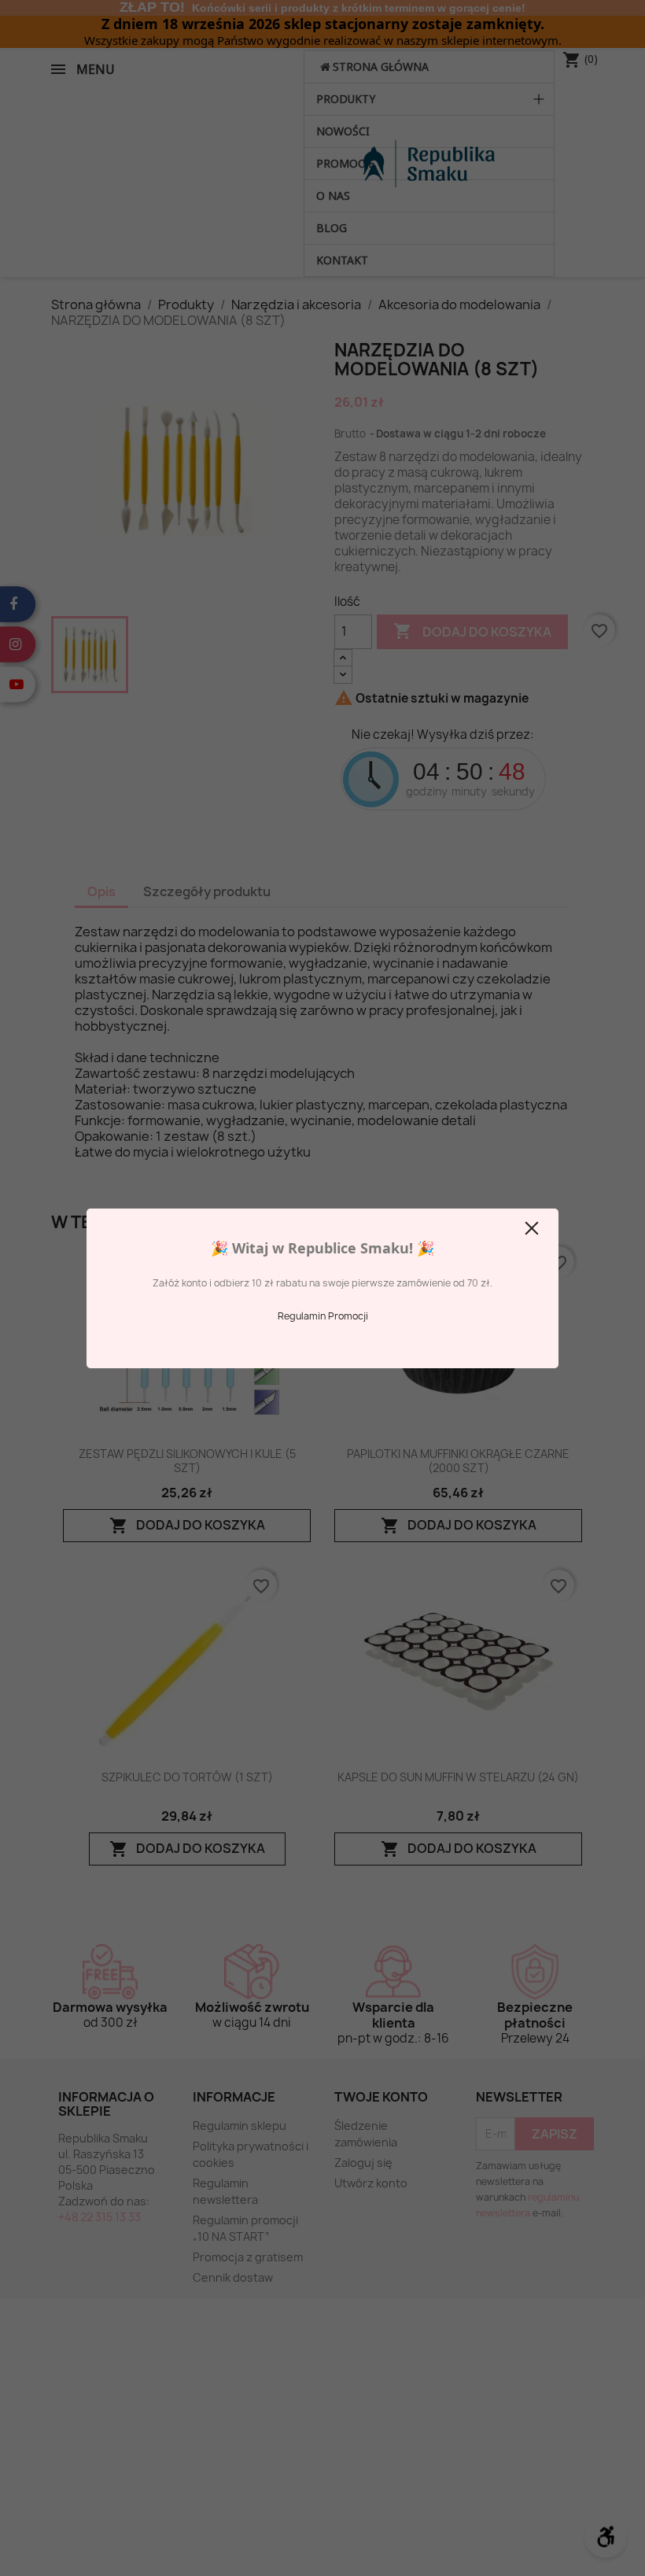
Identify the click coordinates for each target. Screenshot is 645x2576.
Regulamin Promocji (323, 1316)
